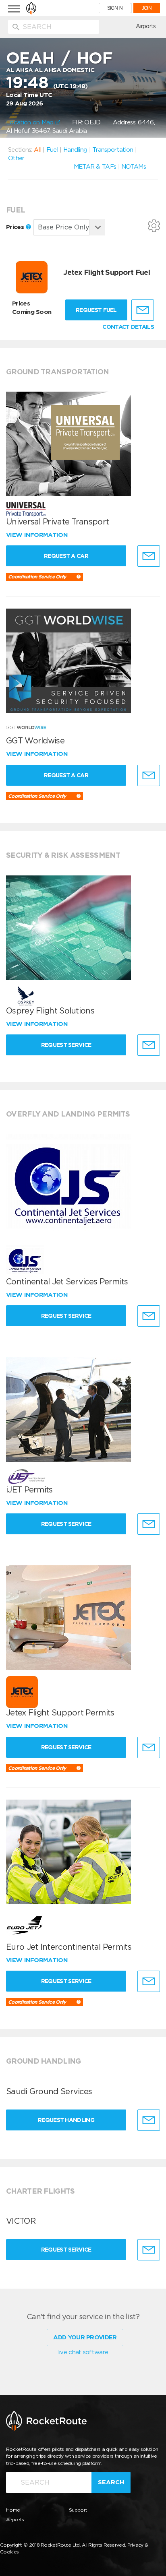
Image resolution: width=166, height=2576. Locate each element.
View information (38, 535)
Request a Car (66, 556)
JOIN (147, 8)
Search (111, 2482)
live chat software (83, 2352)
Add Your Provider (85, 2337)
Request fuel (96, 310)
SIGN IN (115, 8)
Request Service (66, 1045)
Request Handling (66, 2120)
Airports (146, 26)
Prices (16, 227)
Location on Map (31, 122)
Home (13, 2510)
